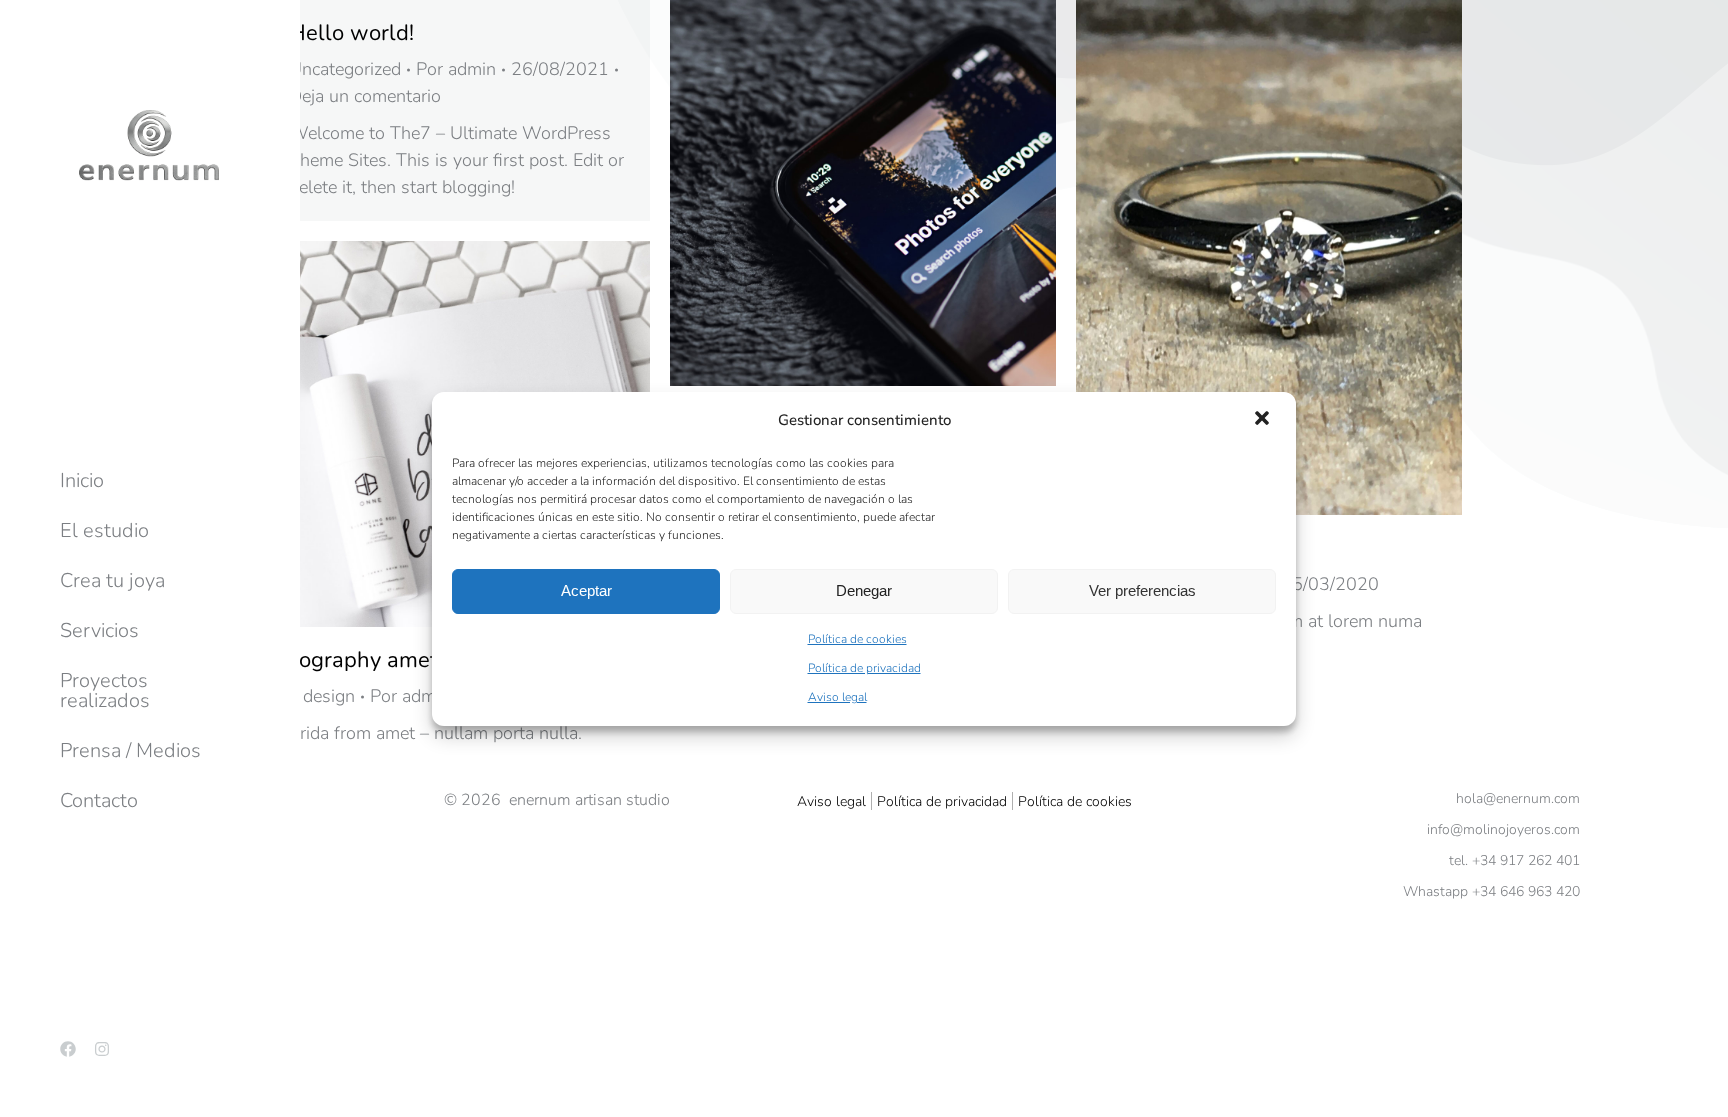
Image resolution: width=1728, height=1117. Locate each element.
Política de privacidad (864, 668)
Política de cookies (857, 639)
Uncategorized (345, 69)
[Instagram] (102, 1049)
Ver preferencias (1142, 590)
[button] (1264, 420)
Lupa (836, 193)
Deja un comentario (365, 96)
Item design (309, 696)
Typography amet (351, 660)
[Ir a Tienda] (1698, 1087)
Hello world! (351, 33)
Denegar (864, 590)
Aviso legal (837, 697)
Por (456, 69)
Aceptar (586, 590)
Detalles (890, 193)
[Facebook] (68, 1049)
